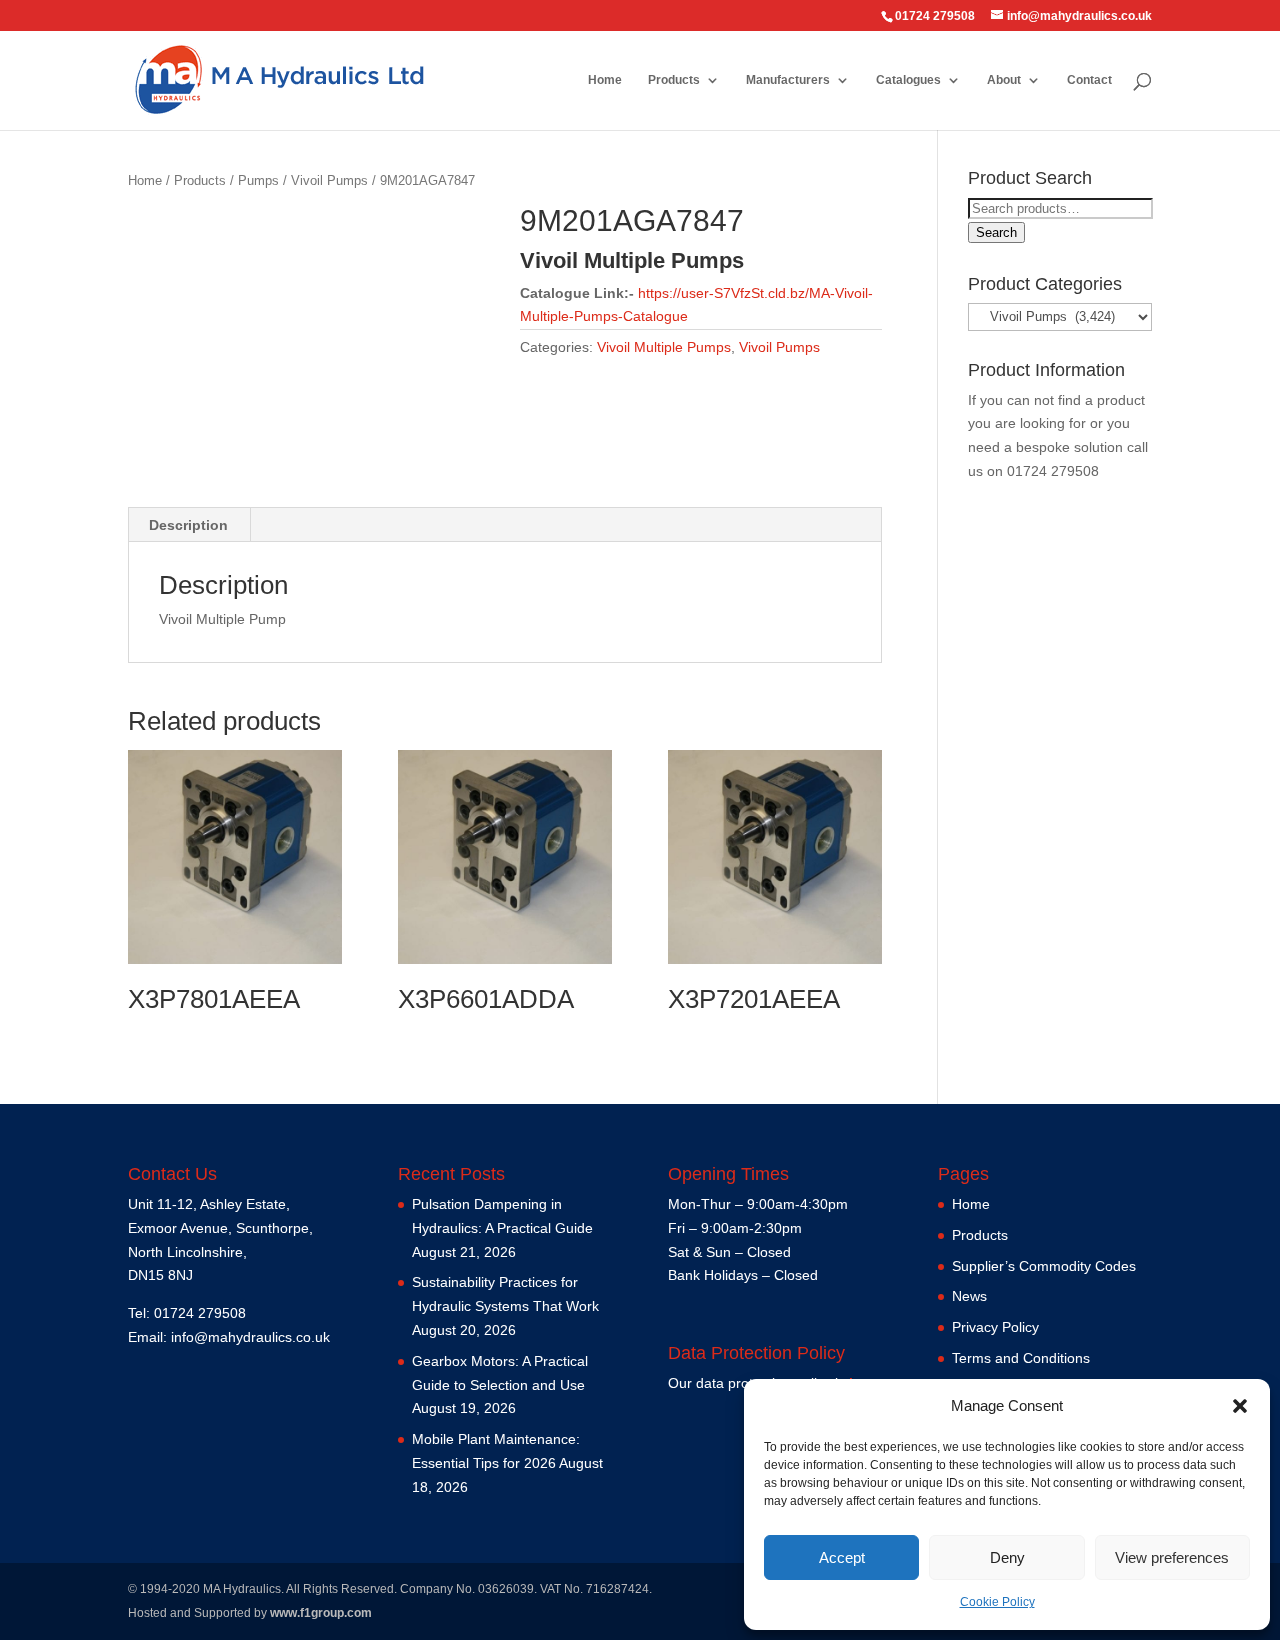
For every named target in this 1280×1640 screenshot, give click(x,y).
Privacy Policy (995, 1327)
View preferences (1172, 1557)
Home (605, 80)
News (969, 1296)
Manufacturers (788, 80)
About (1004, 80)
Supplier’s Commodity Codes (1044, 1266)
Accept (842, 1557)
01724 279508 (1053, 471)
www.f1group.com (321, 1613)
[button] (1240, 1406)
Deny (1007, 1557)
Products (674, 80)
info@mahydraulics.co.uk (250, 1337)
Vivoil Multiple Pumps (664, 347)
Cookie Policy (997, 1602)
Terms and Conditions (1021, 1358)
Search (996, 232)
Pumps (258, 180)
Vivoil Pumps (329, 180)
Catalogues (908, 80)
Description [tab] (188, 525)
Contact (1089, 80)
